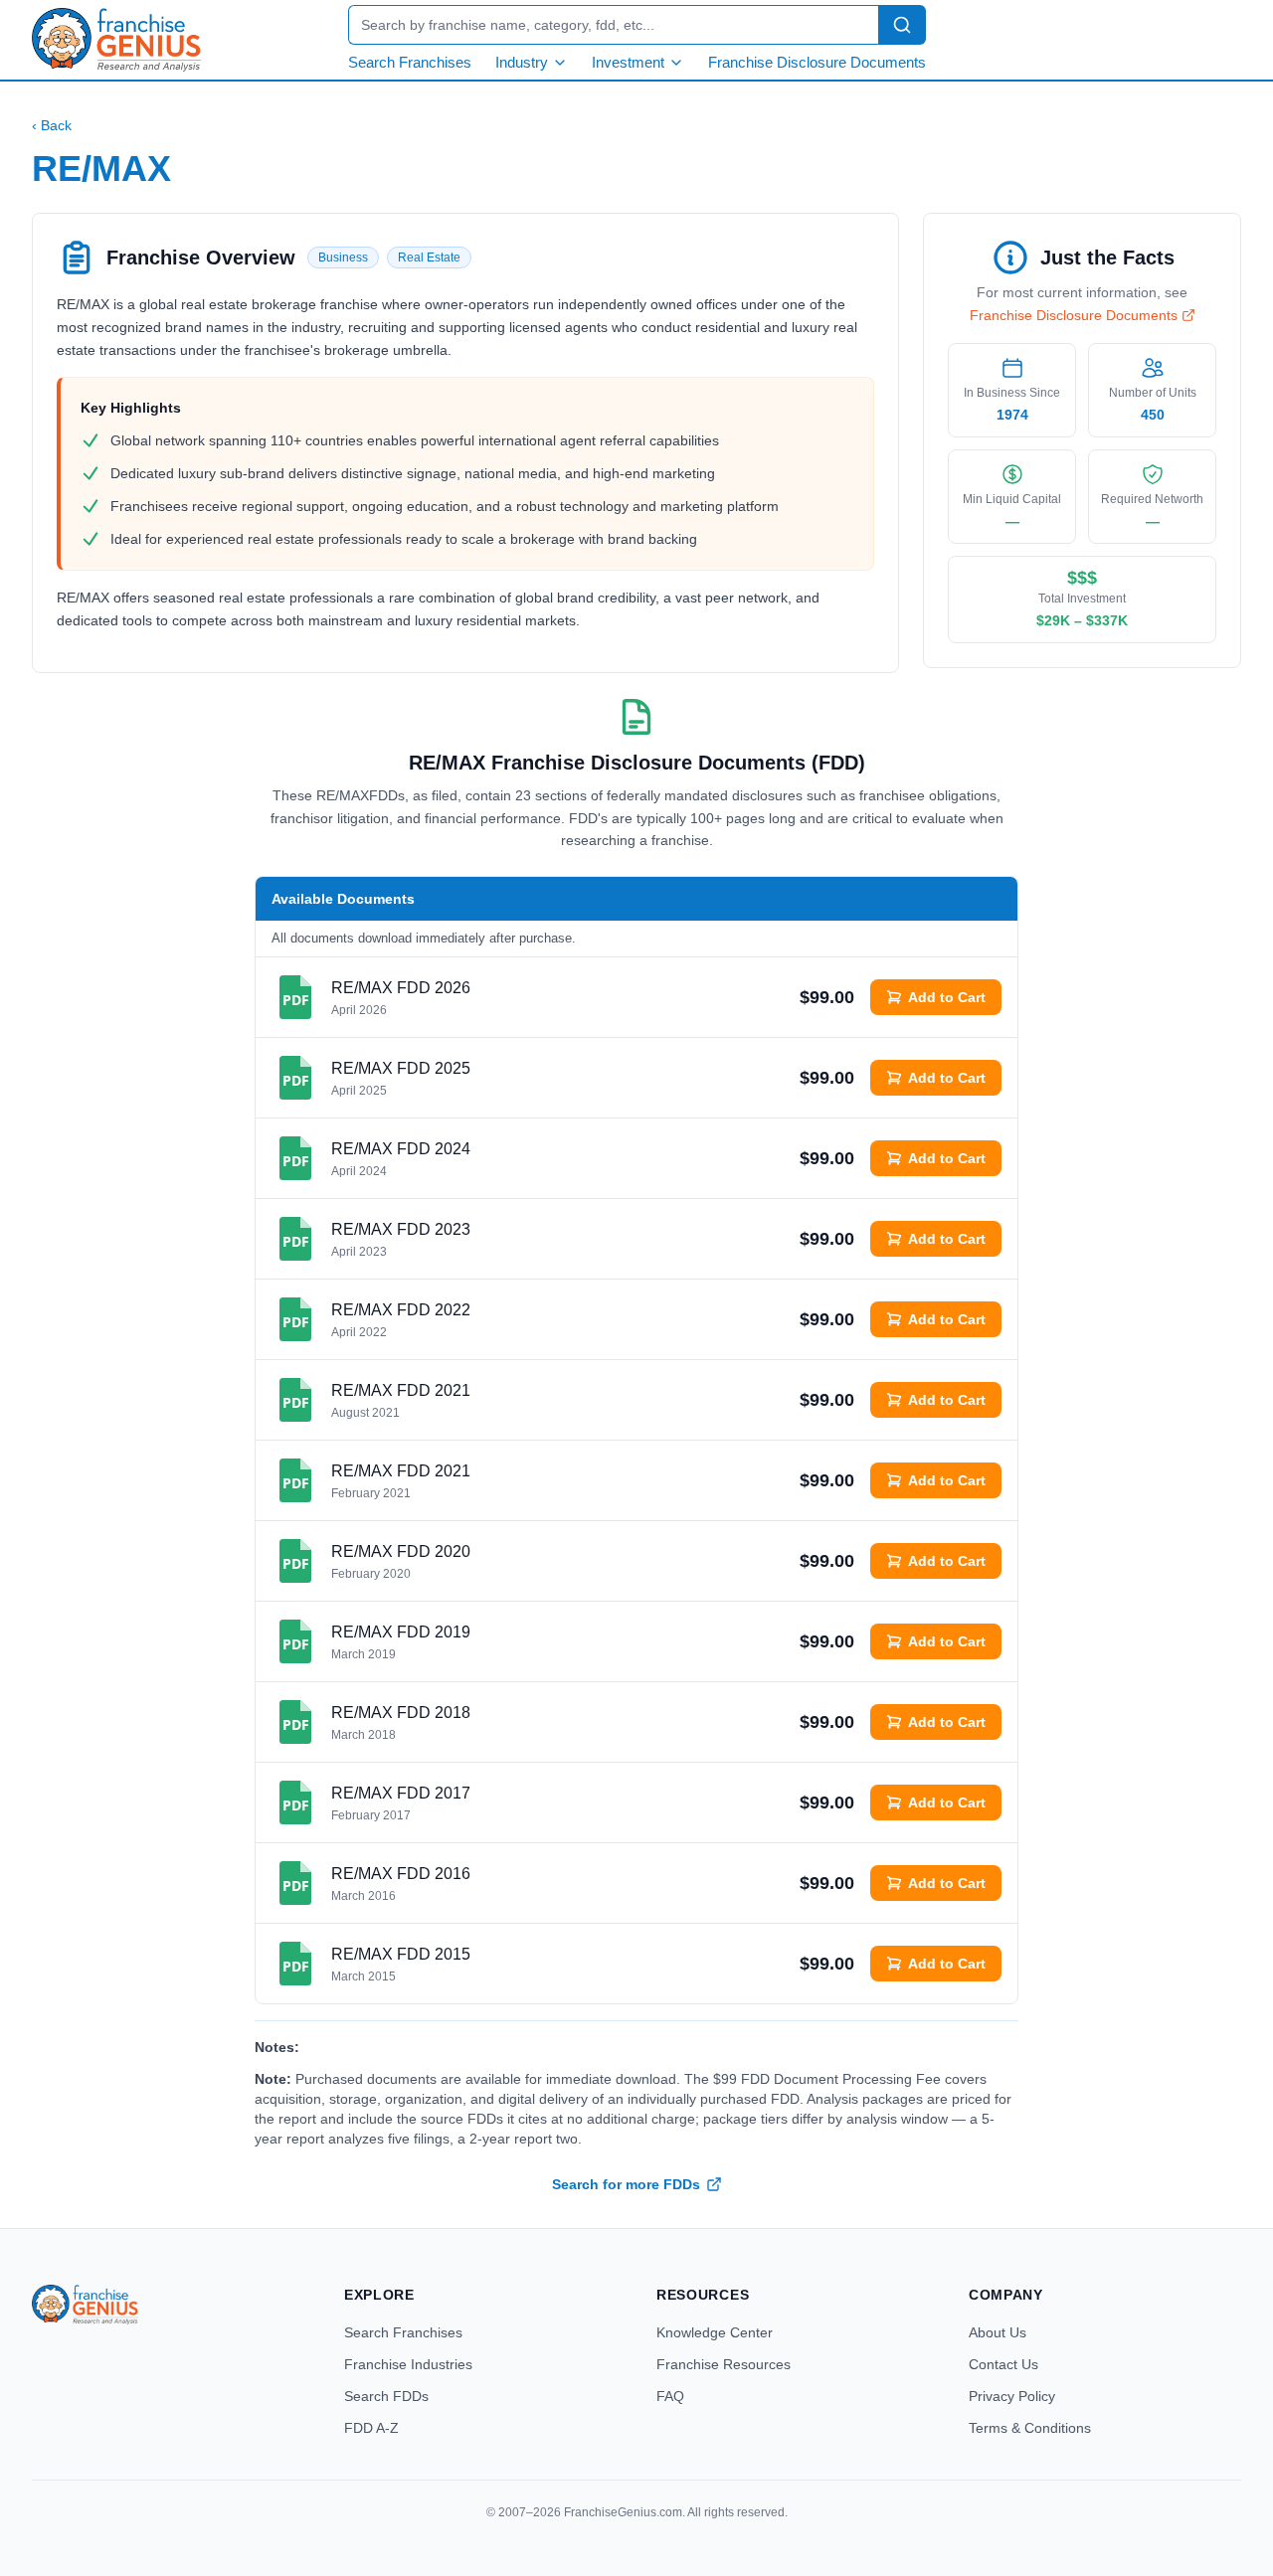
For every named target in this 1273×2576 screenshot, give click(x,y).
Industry (522, 62)
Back (52, 125)
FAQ (670, 2396)
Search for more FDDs (626, 2184)
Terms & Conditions (1030, 2428)
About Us (998, 2332)
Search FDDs (386, 2396)
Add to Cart (947, 997)
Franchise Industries (408, 2364)
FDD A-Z (371, 2428)
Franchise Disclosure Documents (817, 62)
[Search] (902, 25)
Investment (628, 62)
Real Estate (429, 258)
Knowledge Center (715, 2332)
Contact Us (1003, 2364)
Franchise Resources (724, 2364)
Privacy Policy (1012, 2396)
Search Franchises (410, 62)
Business (343, 258)
